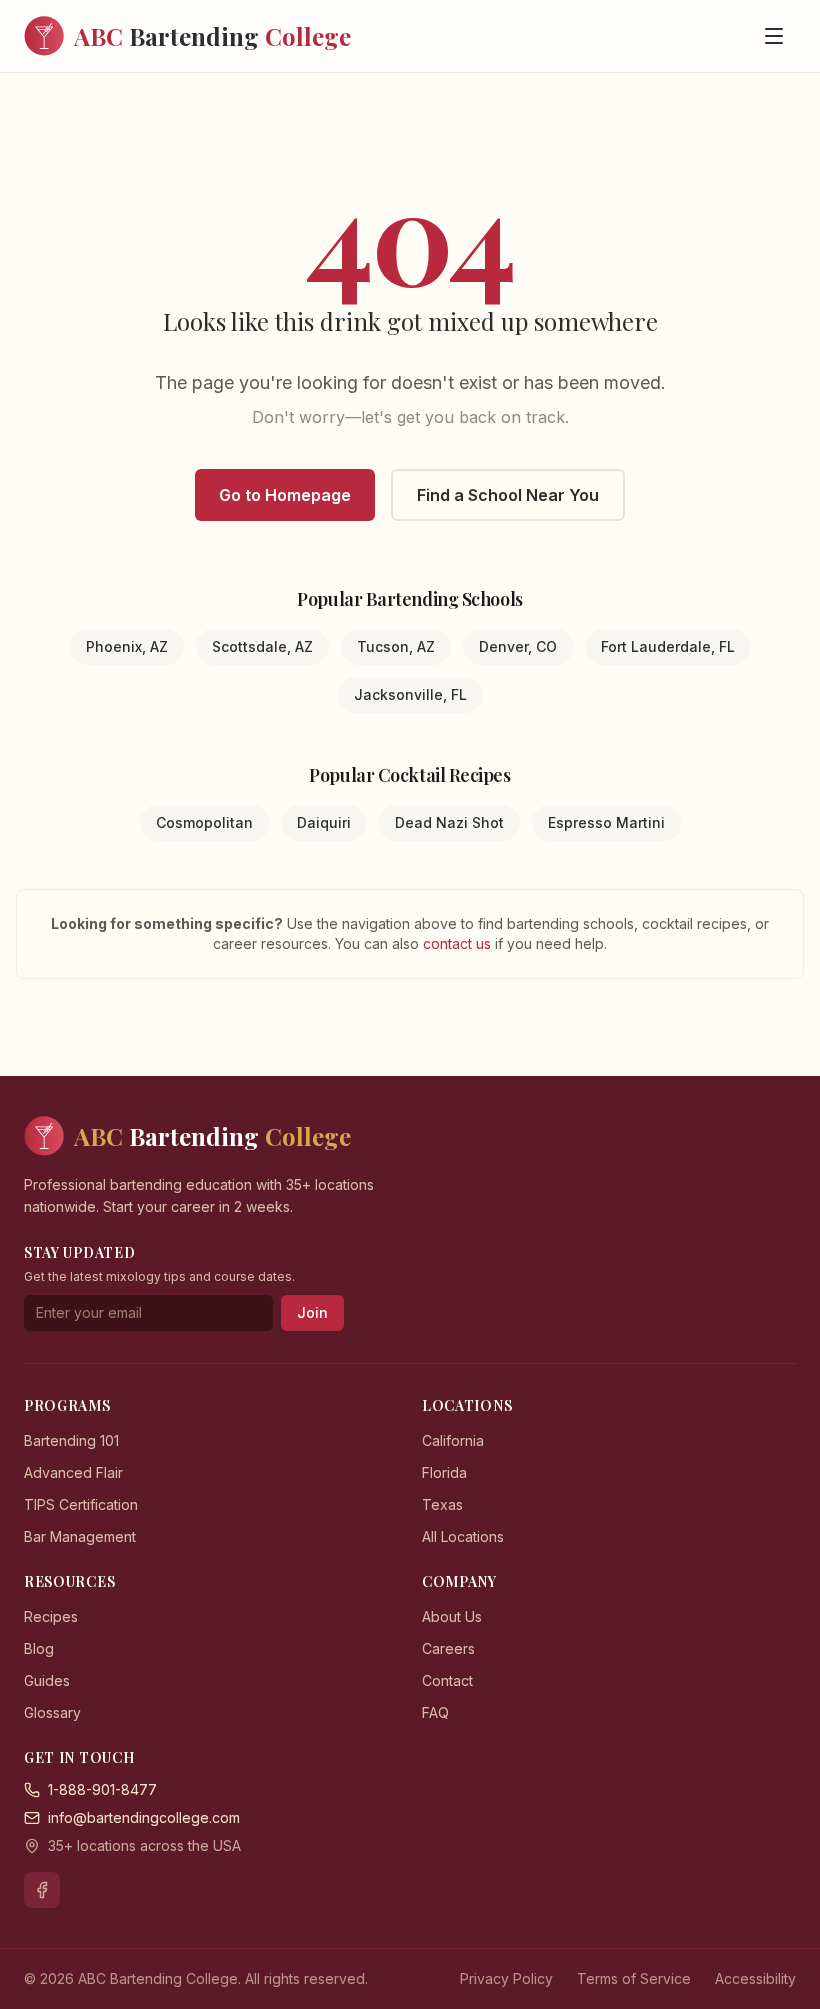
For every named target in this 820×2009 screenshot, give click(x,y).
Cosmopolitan (204, 822)
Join (312, 1312)
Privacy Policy (506, 1978)
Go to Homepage (285, 495)
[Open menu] (774, 36)
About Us (452, 1616)
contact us (459, 943)
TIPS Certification (81, 1504)
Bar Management (80, 1536)
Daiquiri (324, 822)
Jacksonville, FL (410, 694)
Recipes (51, 1616)
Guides (47, 1680)
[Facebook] (42, 1890)
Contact (447, 1680)
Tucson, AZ (396, 646)
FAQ (435, 1712)
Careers (448, 1648)
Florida (444, 1472)
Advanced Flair (73, 1472)
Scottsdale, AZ (262, 646)
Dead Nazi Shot (449, 822)
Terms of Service (634, 1978)
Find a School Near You (508, 495)
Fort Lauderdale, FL (668, 646)
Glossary (52, 1712)
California (453, 1440)
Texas (442, 1504)
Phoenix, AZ (127, 646)
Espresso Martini (606, 822)
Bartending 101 (71, 1440)
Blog (39, 1648)
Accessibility (755, 1978)
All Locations (463, 1536)
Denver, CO (518, 646)
